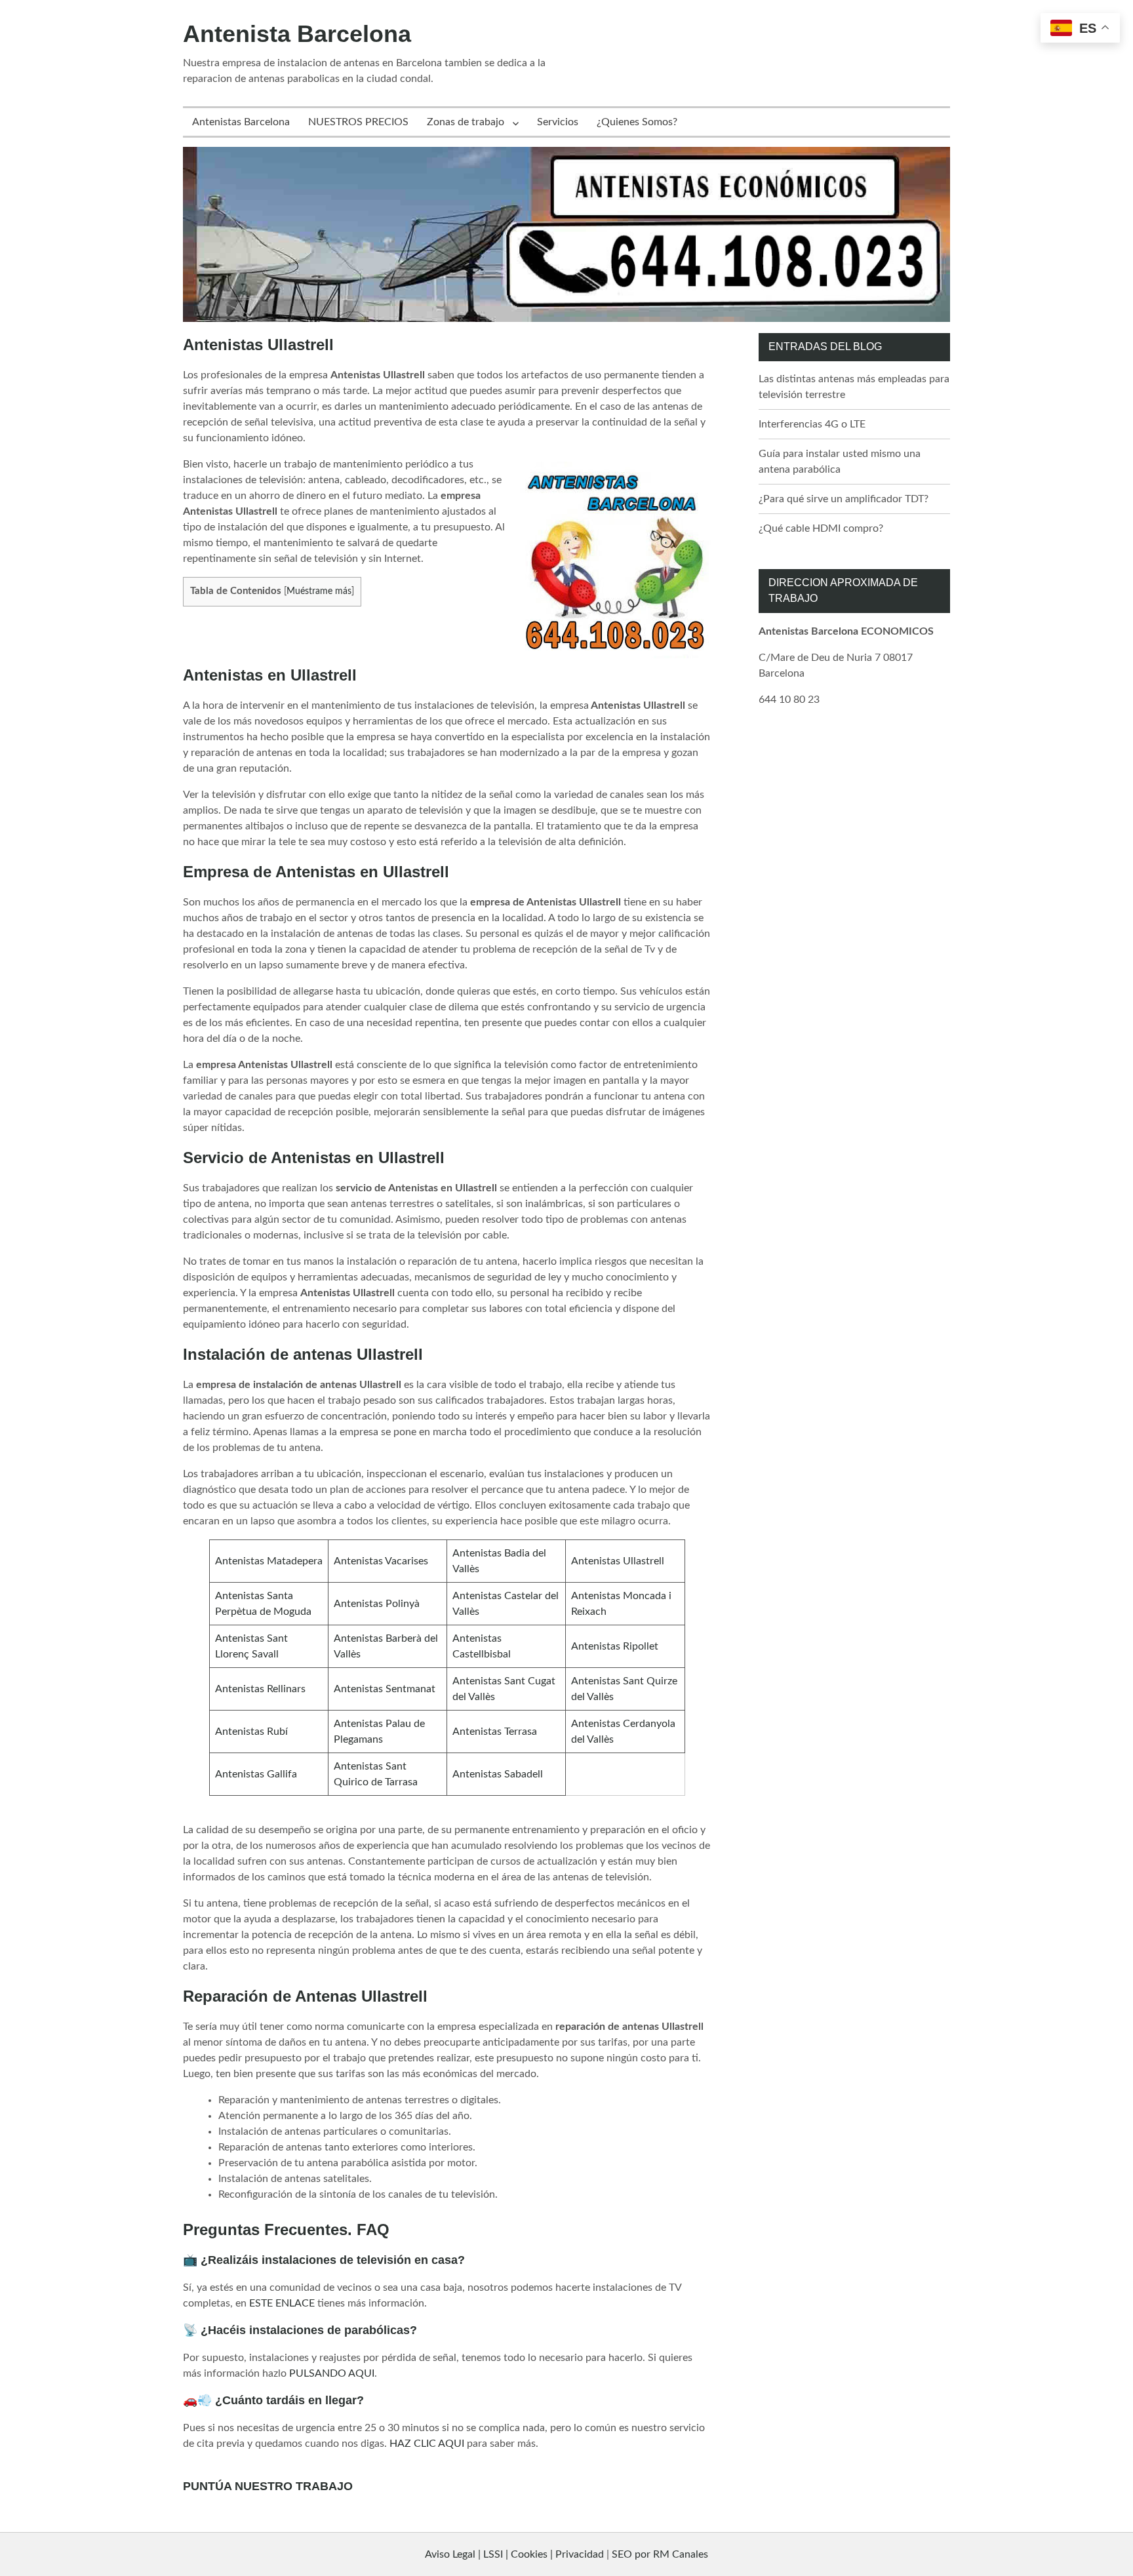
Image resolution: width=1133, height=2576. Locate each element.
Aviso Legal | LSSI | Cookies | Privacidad (514, 2554)
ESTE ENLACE (282, 2303)
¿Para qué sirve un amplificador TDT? (844, 499)
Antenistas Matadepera (269, 1561)
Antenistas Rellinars (260, 1689)
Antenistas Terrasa (495, 1732)
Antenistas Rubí (251, 1732)
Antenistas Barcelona (241, 122)
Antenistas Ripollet (615, 1646)
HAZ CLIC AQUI (427, 2444)
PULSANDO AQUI (332, 2373)
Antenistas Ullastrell (618, 1561)
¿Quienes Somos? (637, 122)
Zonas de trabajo (466, 122)
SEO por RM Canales (660, 2554)
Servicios (558, 122)
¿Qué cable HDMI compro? (821, 528)
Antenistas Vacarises (381, 1561)
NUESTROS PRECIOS (358, 122)
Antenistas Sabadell (498, 1774)
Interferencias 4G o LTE (812, 424)
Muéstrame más (319, 591)
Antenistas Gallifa (256, 1774)
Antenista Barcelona (297, 34)
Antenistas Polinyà (377, 1604)
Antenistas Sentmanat (385, 1689)
